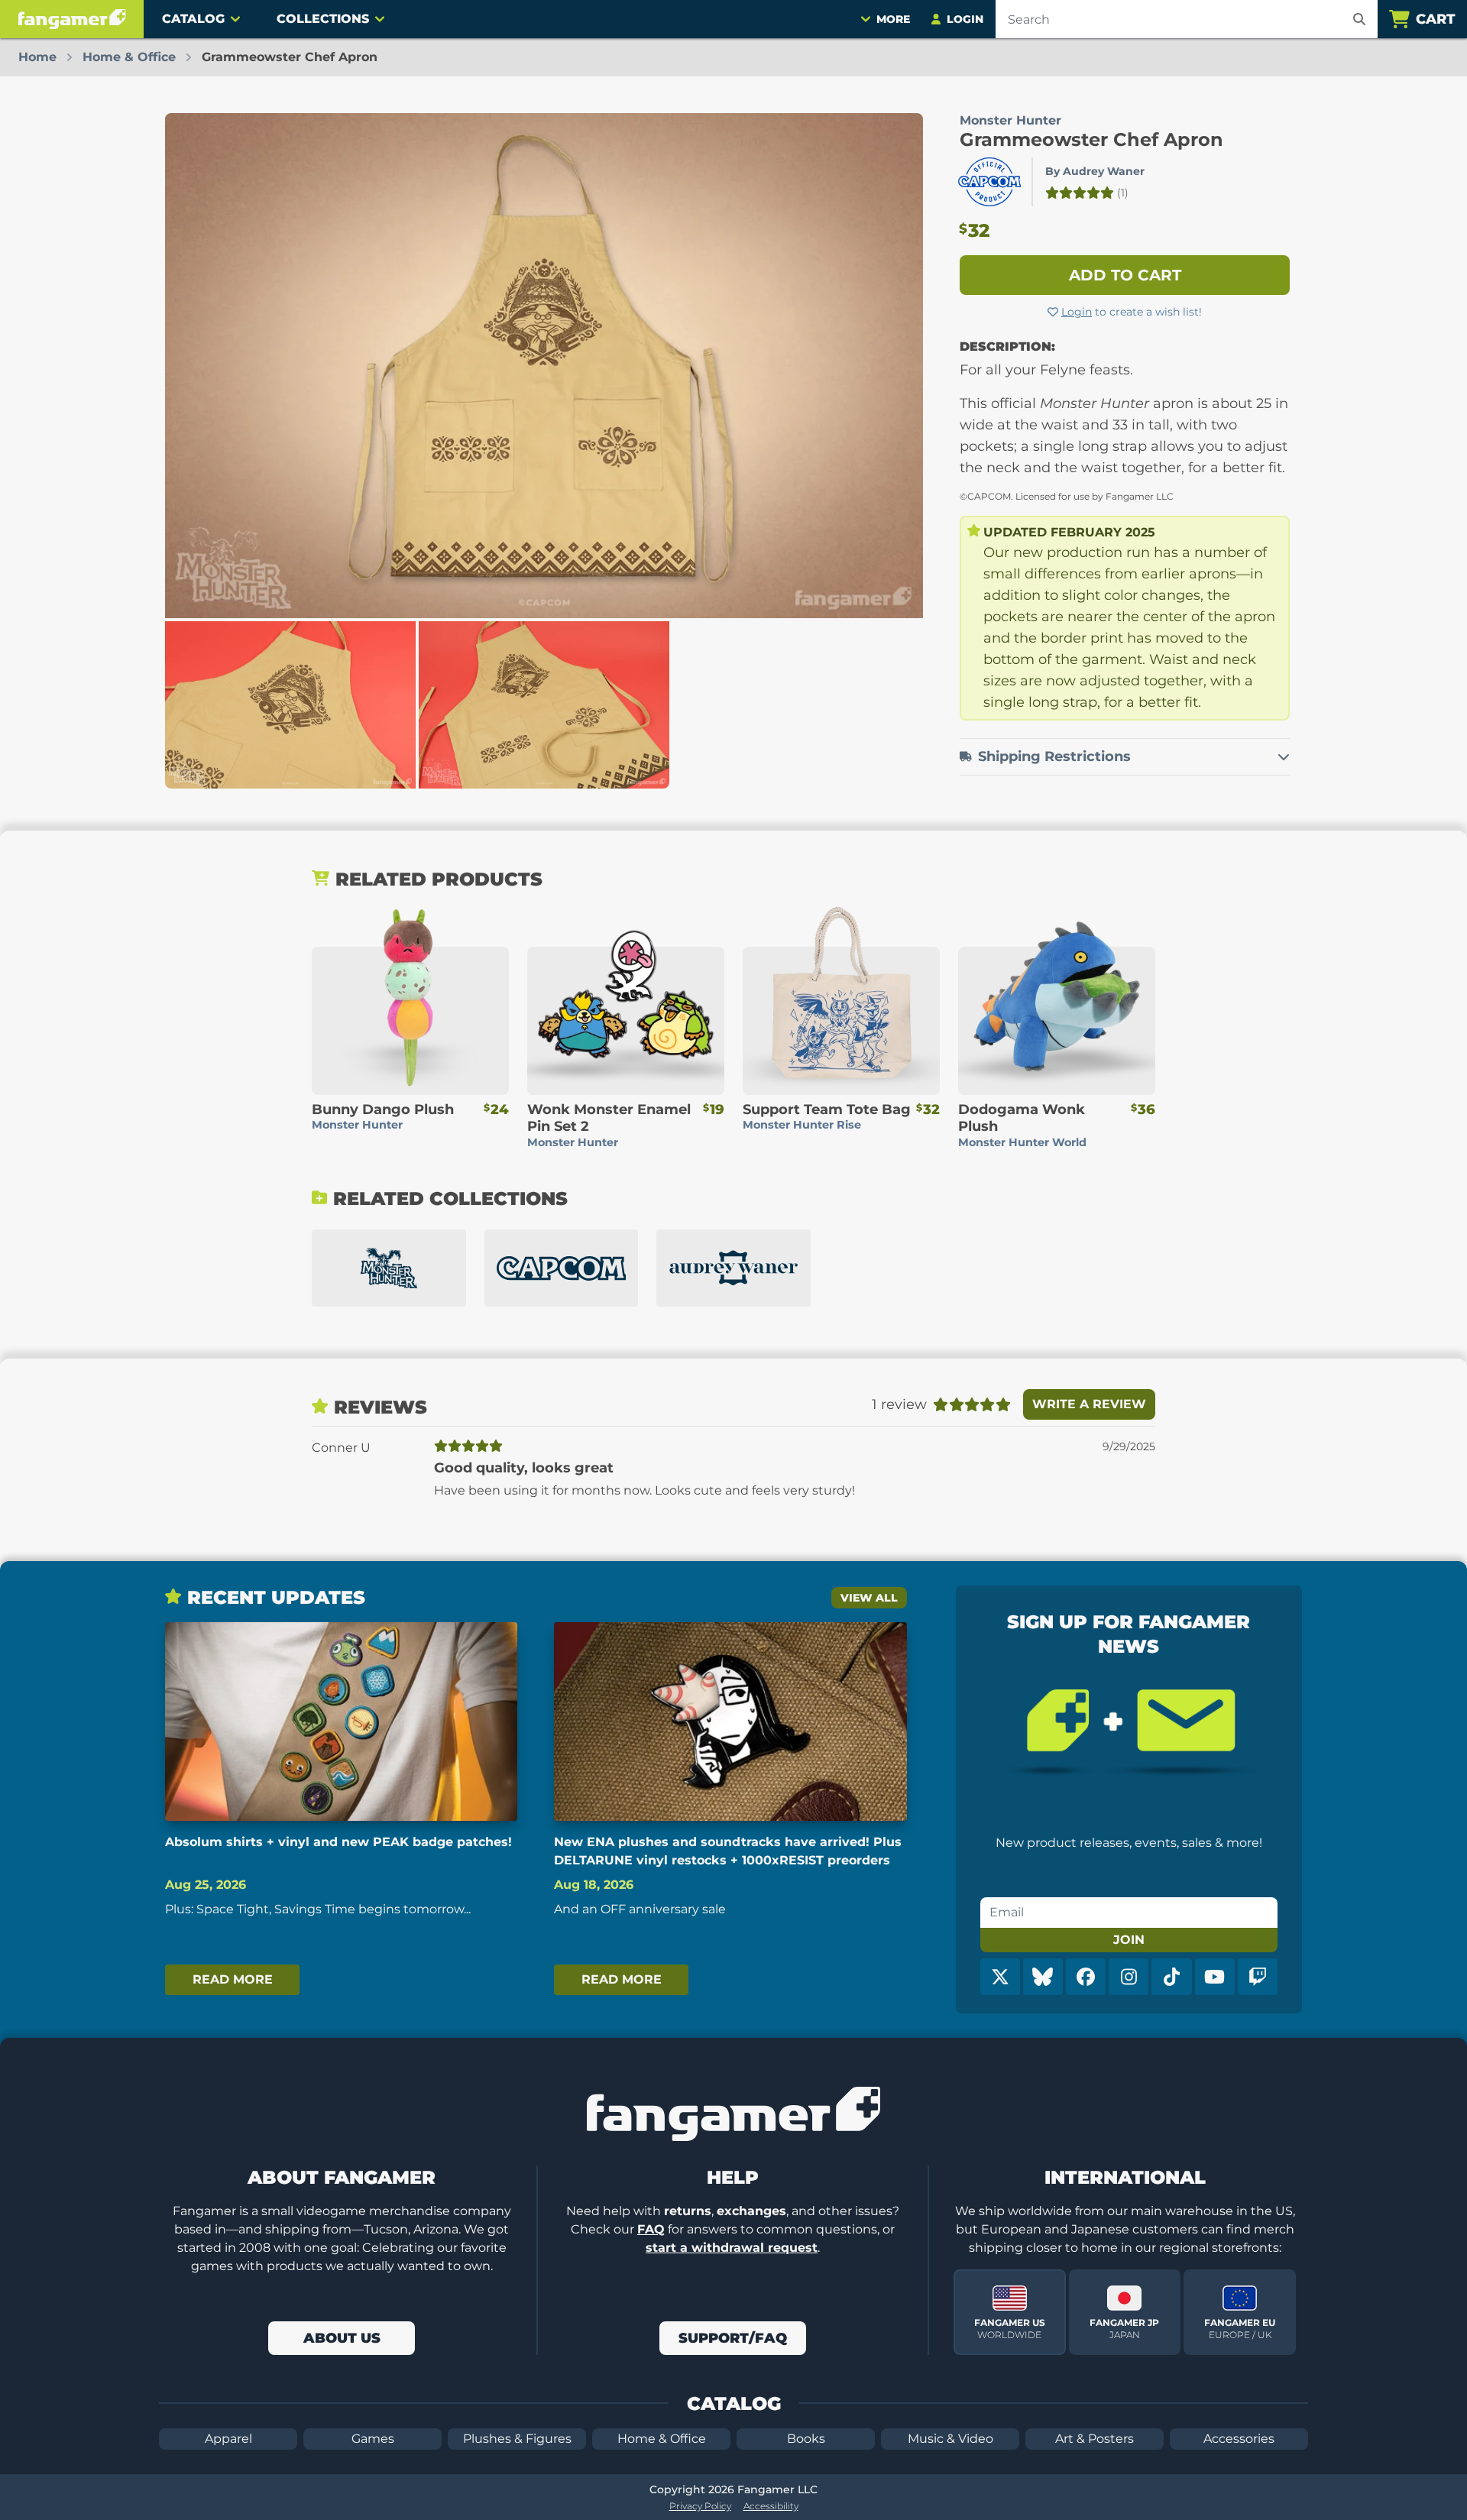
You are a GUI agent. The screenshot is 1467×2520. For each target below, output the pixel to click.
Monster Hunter (1010, 120)
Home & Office (662, 2439)
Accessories (1239, 2439)
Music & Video (950, 2439)
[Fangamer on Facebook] (1086, 1977)
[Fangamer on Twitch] (1258, 1977)
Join (1129, 1940)
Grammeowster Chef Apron (1091, 139)
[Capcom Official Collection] (562, 1268)
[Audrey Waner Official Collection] (733, 1268)
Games (373, 2439)
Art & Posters (1095, 2439)
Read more (233, 1979)
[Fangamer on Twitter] (1000, 1977)
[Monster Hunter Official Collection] (389, 1268)
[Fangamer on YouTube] (1215, 1977)
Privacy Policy (700, 2506)
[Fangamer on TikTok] (1171, 1977)
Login (1077, 312)
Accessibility (771, 2506)
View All (869, 1598)
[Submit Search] (1359, 19)
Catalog (193, 19)
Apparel (228, 2439)
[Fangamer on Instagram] (1129, 1977)
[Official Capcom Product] (989, 182)
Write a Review (1089, 1404)
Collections (323, 19)
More (893, 19)
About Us (342, 2338)
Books (806, 2439)
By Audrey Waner (1095, 171)
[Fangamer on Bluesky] (1043, 1977)
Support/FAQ (733, 2338)
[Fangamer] (72, 19)
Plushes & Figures (517, 2439)
